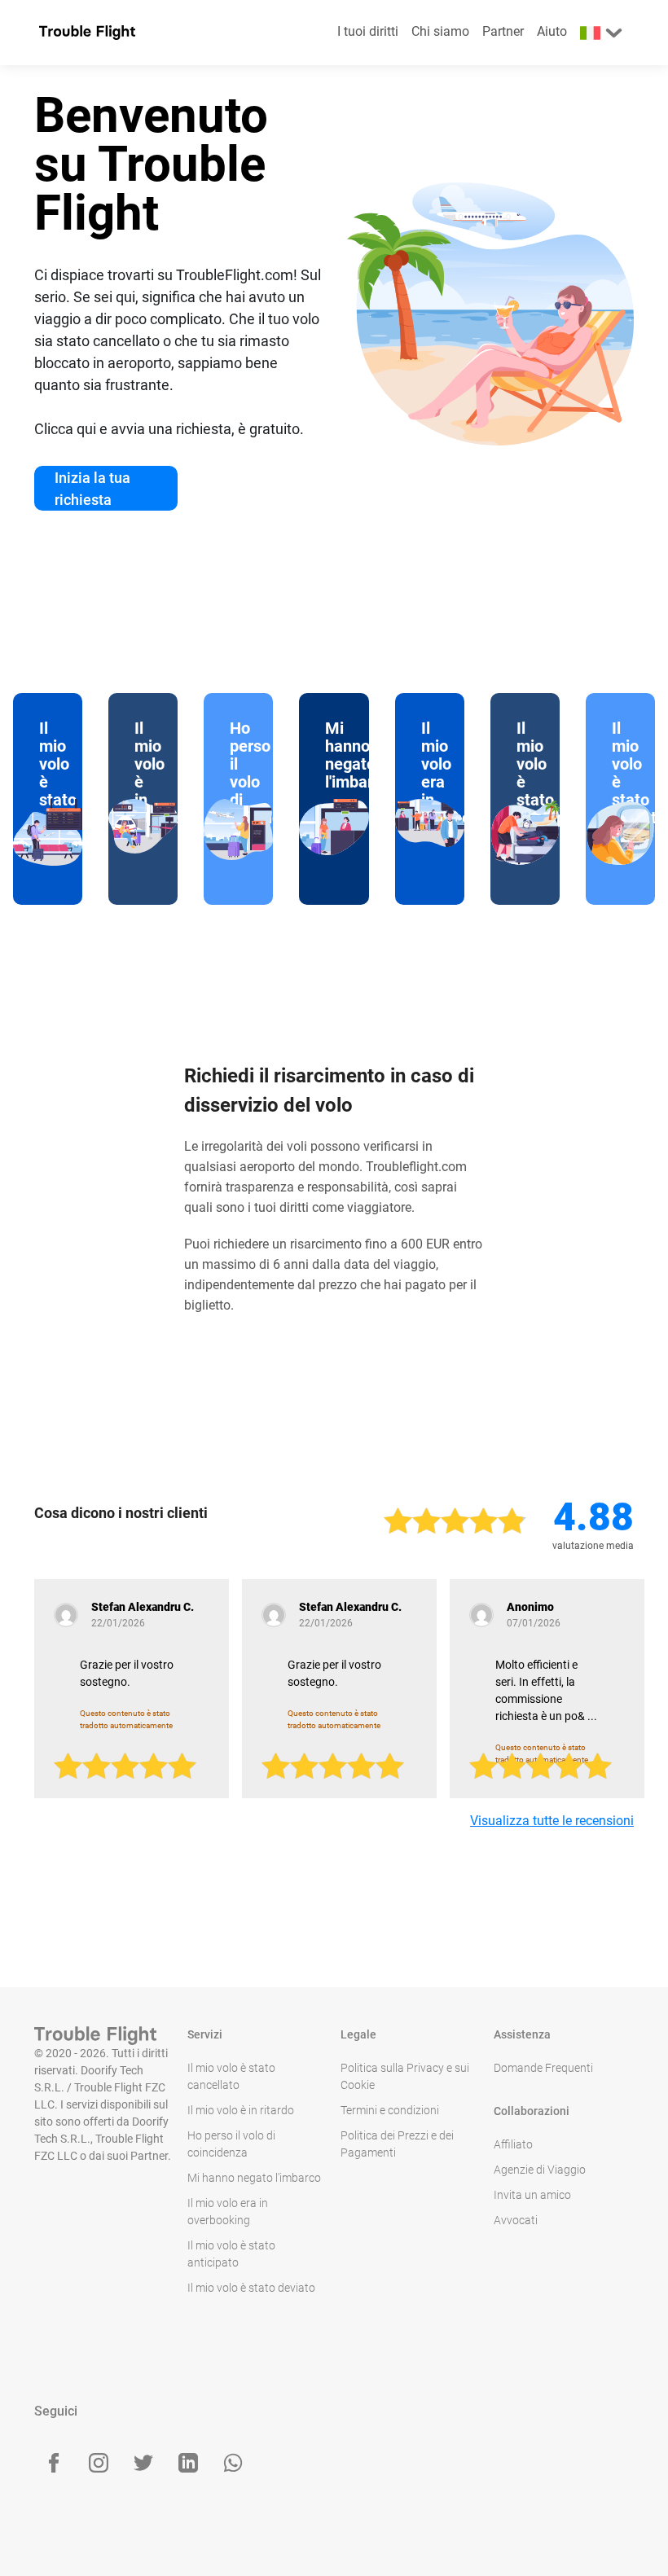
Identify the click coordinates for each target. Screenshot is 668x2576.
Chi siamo (440, 31)
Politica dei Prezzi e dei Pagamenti (397, 2144)
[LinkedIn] (188, 2463)
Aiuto (552, 31)
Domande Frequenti (543, 2068)
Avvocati (516, 2220)
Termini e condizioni (390, 2110)
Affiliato (513, 2144)
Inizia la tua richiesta (92, 489)
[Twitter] (143, 2463)
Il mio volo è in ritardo (241, 2110)
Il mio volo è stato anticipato (231, 2254)
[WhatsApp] (233, 2463)
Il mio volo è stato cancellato (231, 2076)
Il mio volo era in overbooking (228, 2212)
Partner (503, 31)
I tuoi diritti (368, 31)
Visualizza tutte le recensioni (552, 1821)
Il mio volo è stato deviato (251, 2288)
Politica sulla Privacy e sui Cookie (405, 2076)
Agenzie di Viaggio (540, 2170)
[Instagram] (99, 2463)
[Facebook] (54, 2463)
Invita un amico (532, 2195)
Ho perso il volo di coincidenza (231, 2144)
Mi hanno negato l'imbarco (254, 2178)
